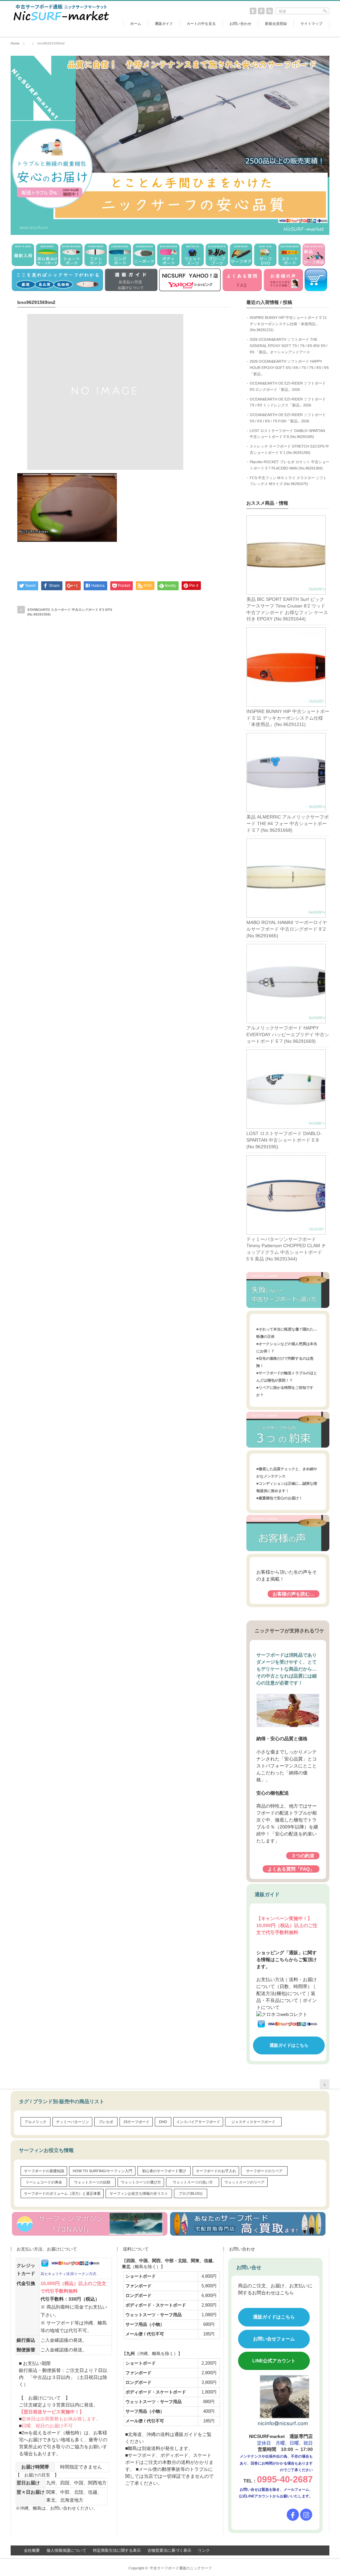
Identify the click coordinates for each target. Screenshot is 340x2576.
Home (15, 43)
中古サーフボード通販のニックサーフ (181, 2568)
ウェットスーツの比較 (92, 2182)
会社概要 (32, 2550)
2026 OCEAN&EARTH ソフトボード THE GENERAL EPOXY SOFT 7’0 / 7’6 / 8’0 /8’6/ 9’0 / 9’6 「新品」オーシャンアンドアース (289, 346)
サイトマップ (311, 24)
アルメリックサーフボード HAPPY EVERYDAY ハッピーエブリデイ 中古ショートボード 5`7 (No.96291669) (288, 1034)
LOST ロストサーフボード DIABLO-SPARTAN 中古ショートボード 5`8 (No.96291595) (284, 1140)
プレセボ (106, 2122)
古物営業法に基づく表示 (169, 2550)
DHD (163, 2122)
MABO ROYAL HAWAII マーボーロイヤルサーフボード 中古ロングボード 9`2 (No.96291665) (287, 929)
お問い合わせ (240, 24)
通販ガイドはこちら (289, 2045)
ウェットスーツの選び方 (141, 2182)
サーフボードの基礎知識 (44, 2171)
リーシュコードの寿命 (44, 2182)
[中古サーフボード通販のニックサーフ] (60, 22)
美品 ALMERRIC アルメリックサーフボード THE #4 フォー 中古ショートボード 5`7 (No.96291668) (288, 823)
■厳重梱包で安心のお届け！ (279, 1498)
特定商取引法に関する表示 (117, 2550)
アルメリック (36, 2122)
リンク (204, 2550)
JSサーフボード (136, 2122)
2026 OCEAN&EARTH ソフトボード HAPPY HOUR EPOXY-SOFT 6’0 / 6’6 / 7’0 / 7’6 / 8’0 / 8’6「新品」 (289, 367)
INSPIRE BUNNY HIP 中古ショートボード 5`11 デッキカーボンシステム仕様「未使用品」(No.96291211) (288, 324)
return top (325, 2084)
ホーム (136, 24)
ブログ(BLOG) (191, 2193)
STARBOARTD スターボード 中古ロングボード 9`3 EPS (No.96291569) (70, 612)
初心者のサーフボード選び (164, 2171)
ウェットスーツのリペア (245, 2182)
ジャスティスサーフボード (253, 2122)
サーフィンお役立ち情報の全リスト (139, 2193)
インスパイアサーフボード (198, 2122)
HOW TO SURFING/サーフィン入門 (102, 2171)
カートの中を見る (201, 24)
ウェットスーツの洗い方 (193, 2182)
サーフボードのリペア (264, 2171)
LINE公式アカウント (274, 2361)
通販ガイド (164, 24)
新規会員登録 (276, 24)
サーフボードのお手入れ (216, 2171)
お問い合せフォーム (274, 2339)
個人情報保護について (66, 2550)
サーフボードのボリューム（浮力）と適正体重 (62, 2193)
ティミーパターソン (73, 2122)
